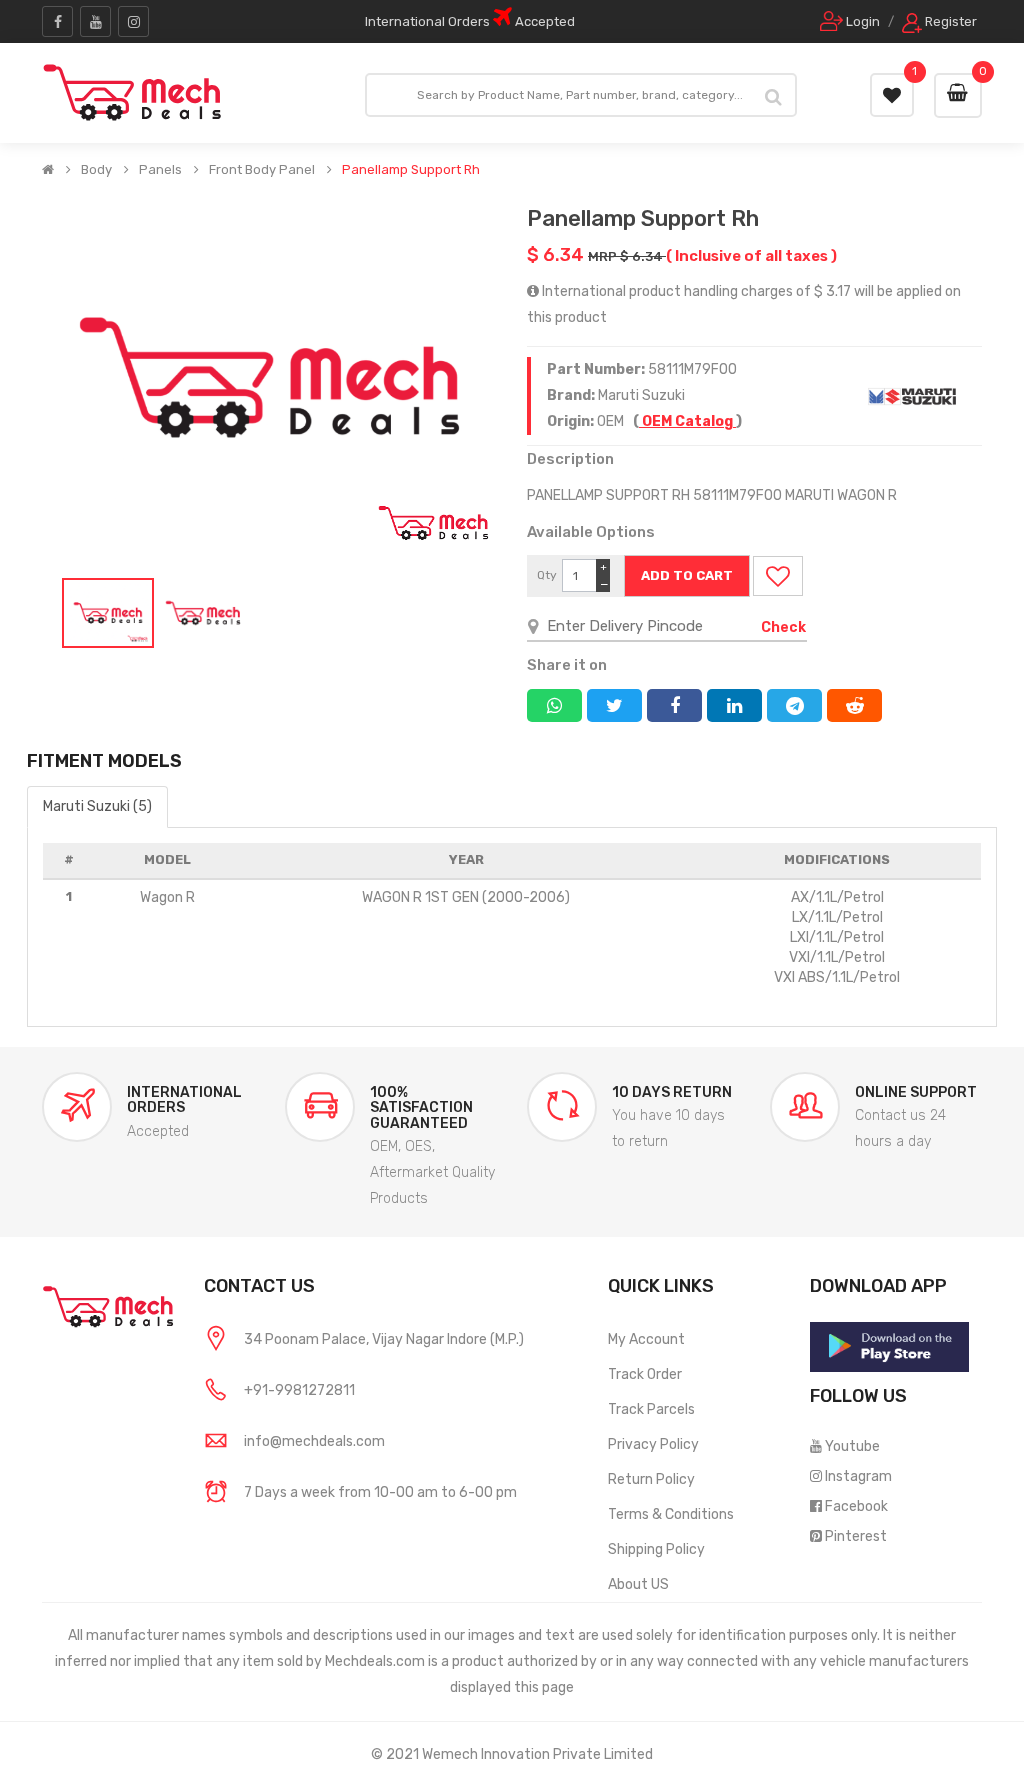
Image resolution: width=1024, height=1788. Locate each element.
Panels (160, 170)
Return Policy (651, 1479)
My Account (646, 1339)
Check (783, 627)
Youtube (852, 1446)
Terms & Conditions (671, 1514)
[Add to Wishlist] (778, 576)
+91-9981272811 (299, 1390)
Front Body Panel (262, 170)
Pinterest (856, 1536)
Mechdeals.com (375, 1661)
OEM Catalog (687, 421)
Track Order (645, 1374)
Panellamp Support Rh (411, 170)
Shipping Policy (656, 1549)
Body (96, 170)
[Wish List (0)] (892, 95)
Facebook (856, 1506)
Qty (547, 575)
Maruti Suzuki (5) (97, 806)
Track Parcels (651, 1409)
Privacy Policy (653, 1444)
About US (638, 1584)
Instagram (858, 1476)
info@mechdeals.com (314, 1441)
